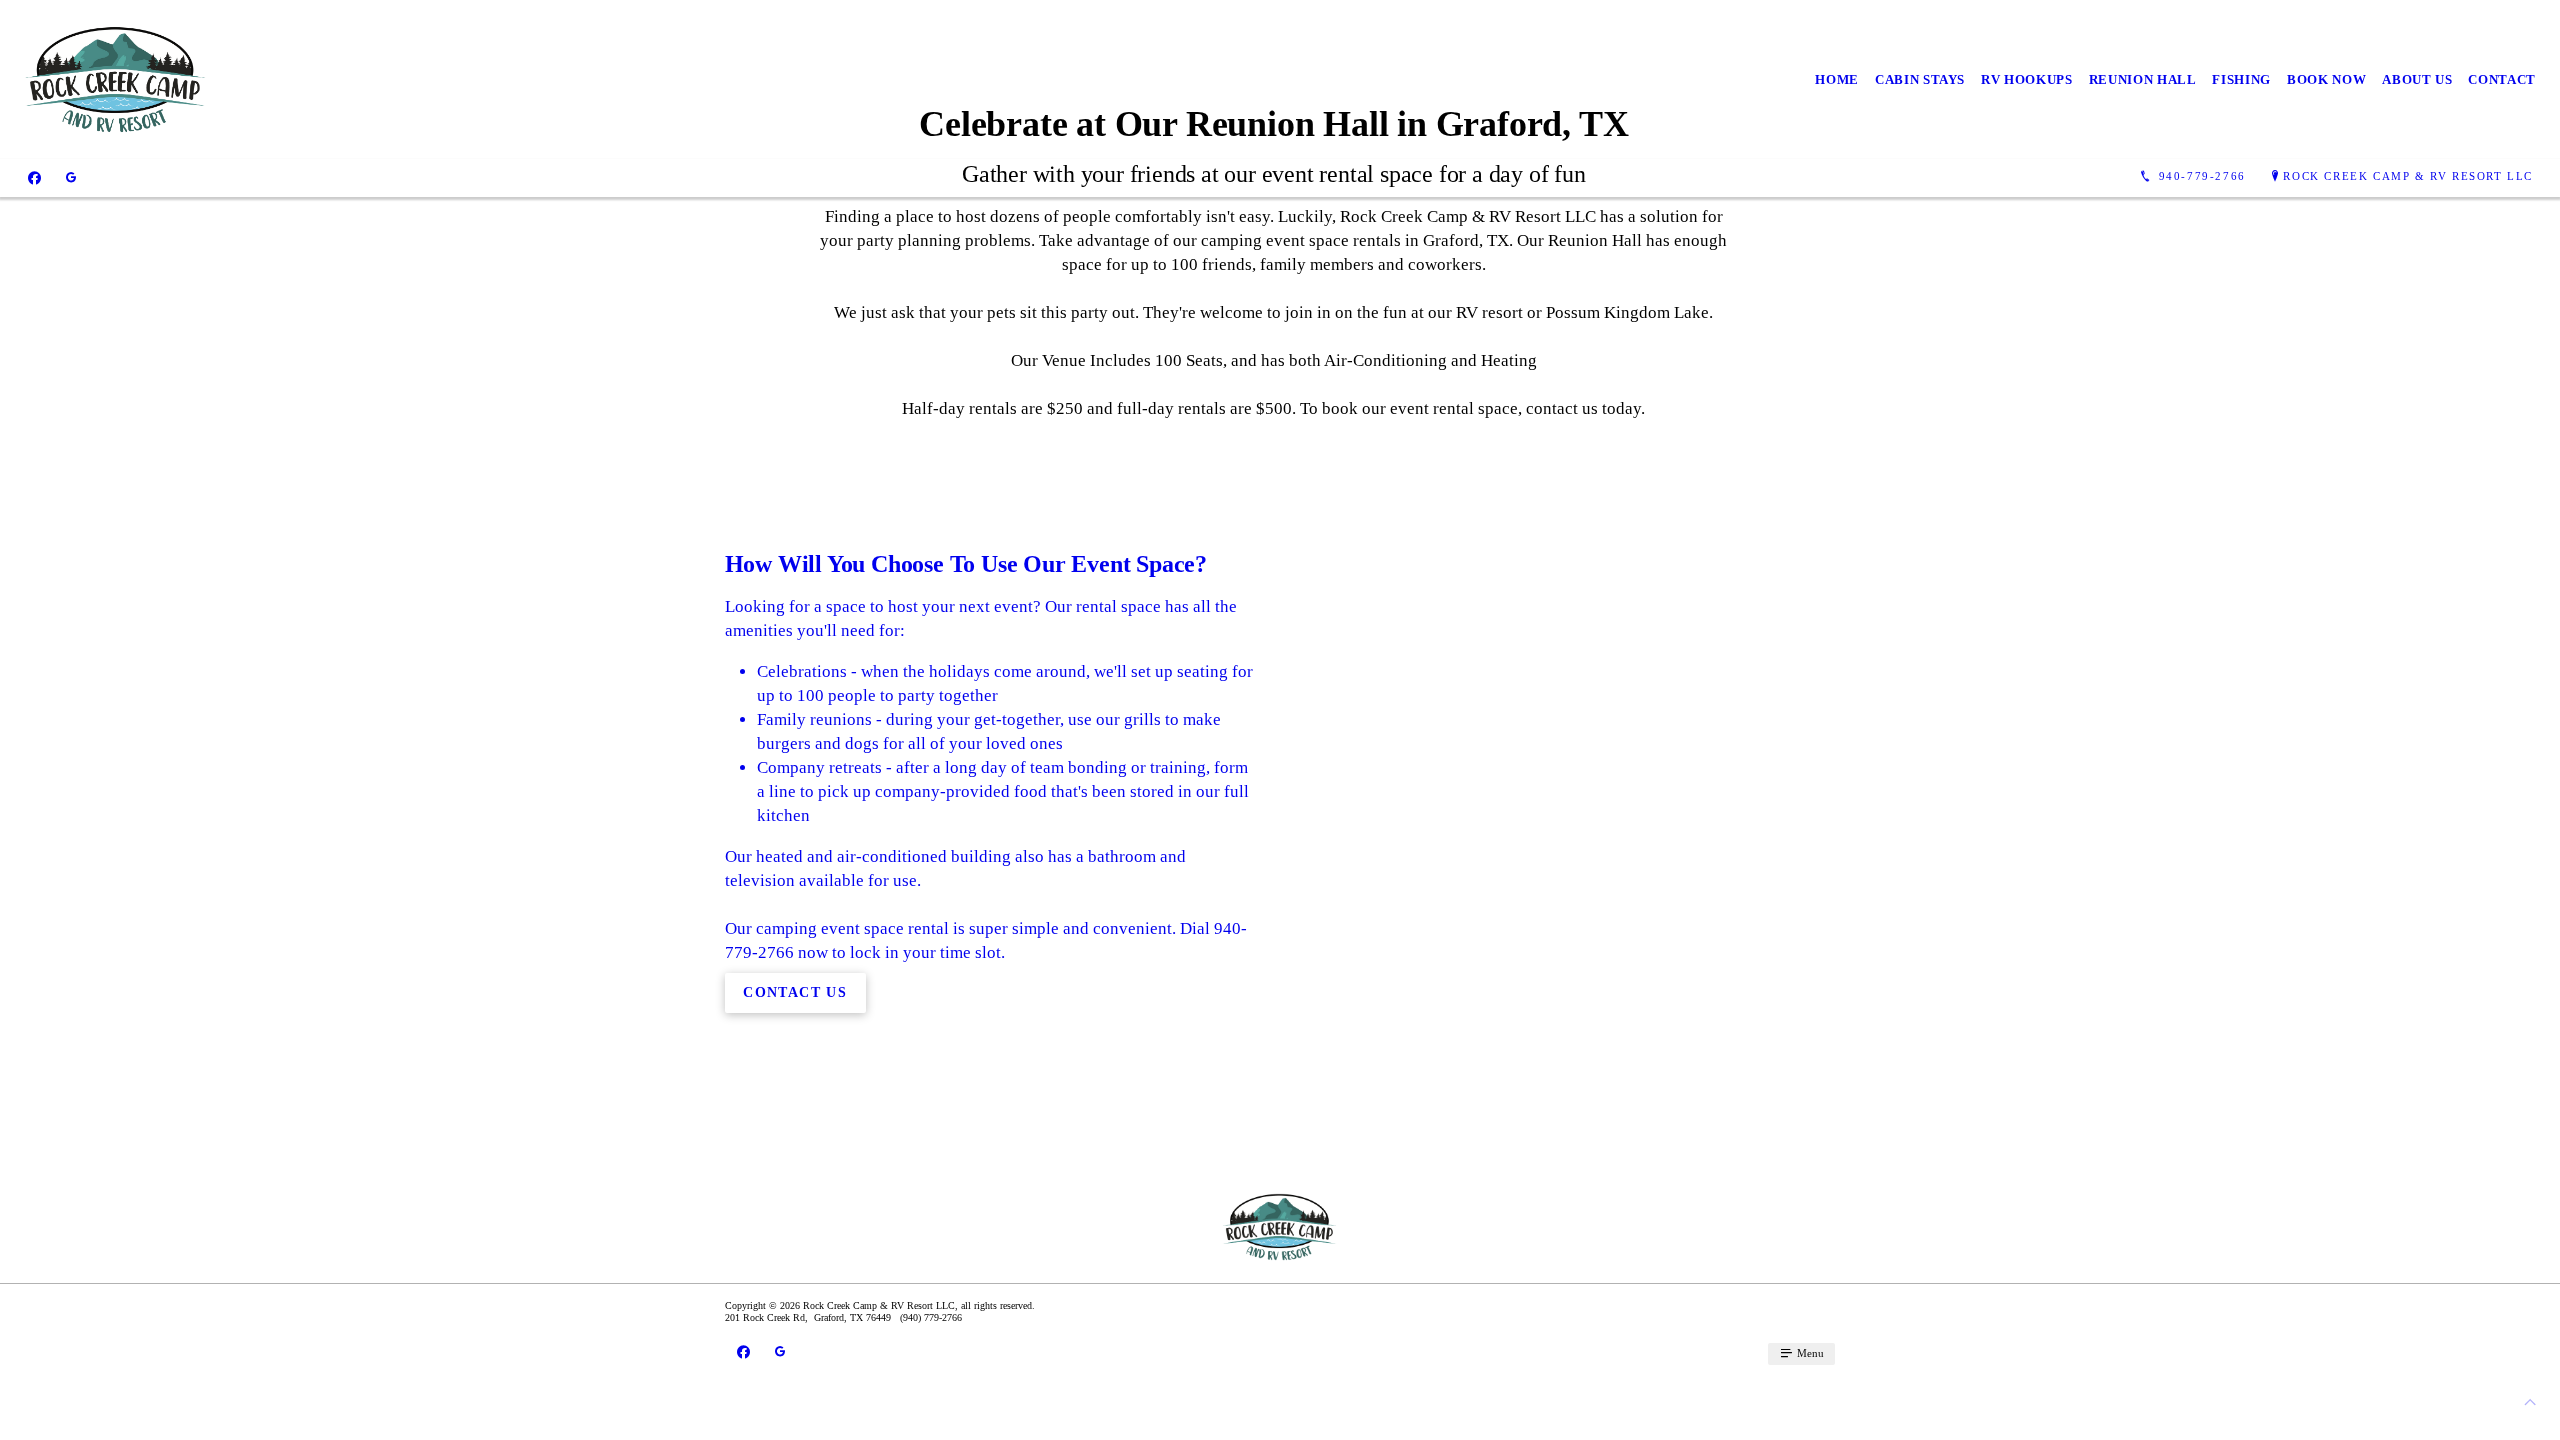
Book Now (2326, 79)
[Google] (71, 177)
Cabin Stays (1920, 79)
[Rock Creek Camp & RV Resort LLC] (116, 79)
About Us (2417, 79)
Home (1837, 79)
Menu (1809, 1353)
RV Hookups (2027, 79)
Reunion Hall (2143, 79)
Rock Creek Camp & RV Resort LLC (2408, 176)
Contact (2502, 79)
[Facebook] (34, 177)
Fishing (2241, 79)
